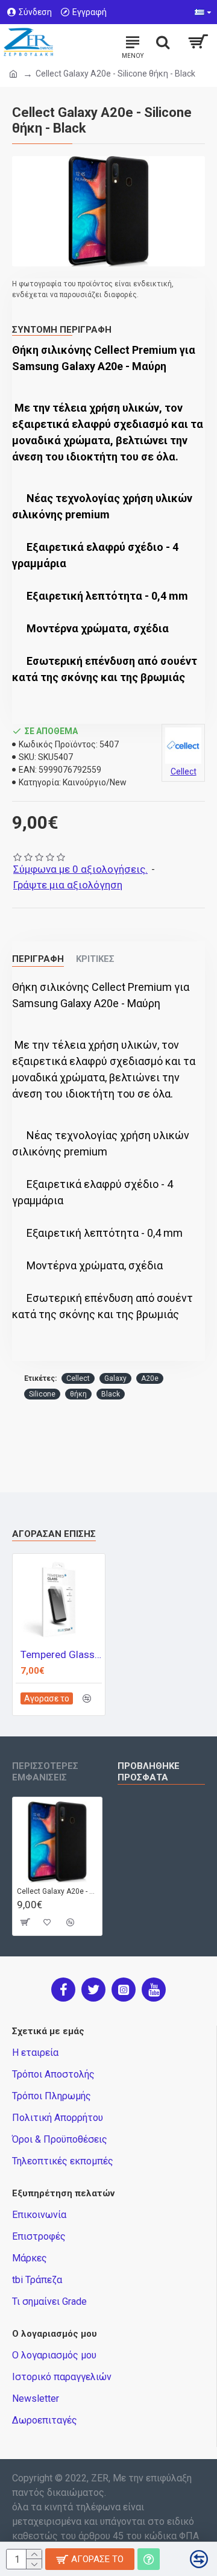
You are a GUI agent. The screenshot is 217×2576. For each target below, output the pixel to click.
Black (111, 1394)
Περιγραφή (38, 959)
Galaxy (115, 1378)
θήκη (78, 1394)
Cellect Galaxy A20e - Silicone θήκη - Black (57, 1891)
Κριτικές (95, 959)
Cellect (78, 1378)
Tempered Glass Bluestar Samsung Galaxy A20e (61, 1654)
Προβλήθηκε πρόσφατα (149, 1772)
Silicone (42, 1394)
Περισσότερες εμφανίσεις (45, 1772)
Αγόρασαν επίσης (54, 1534)
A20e (150, 1378)
